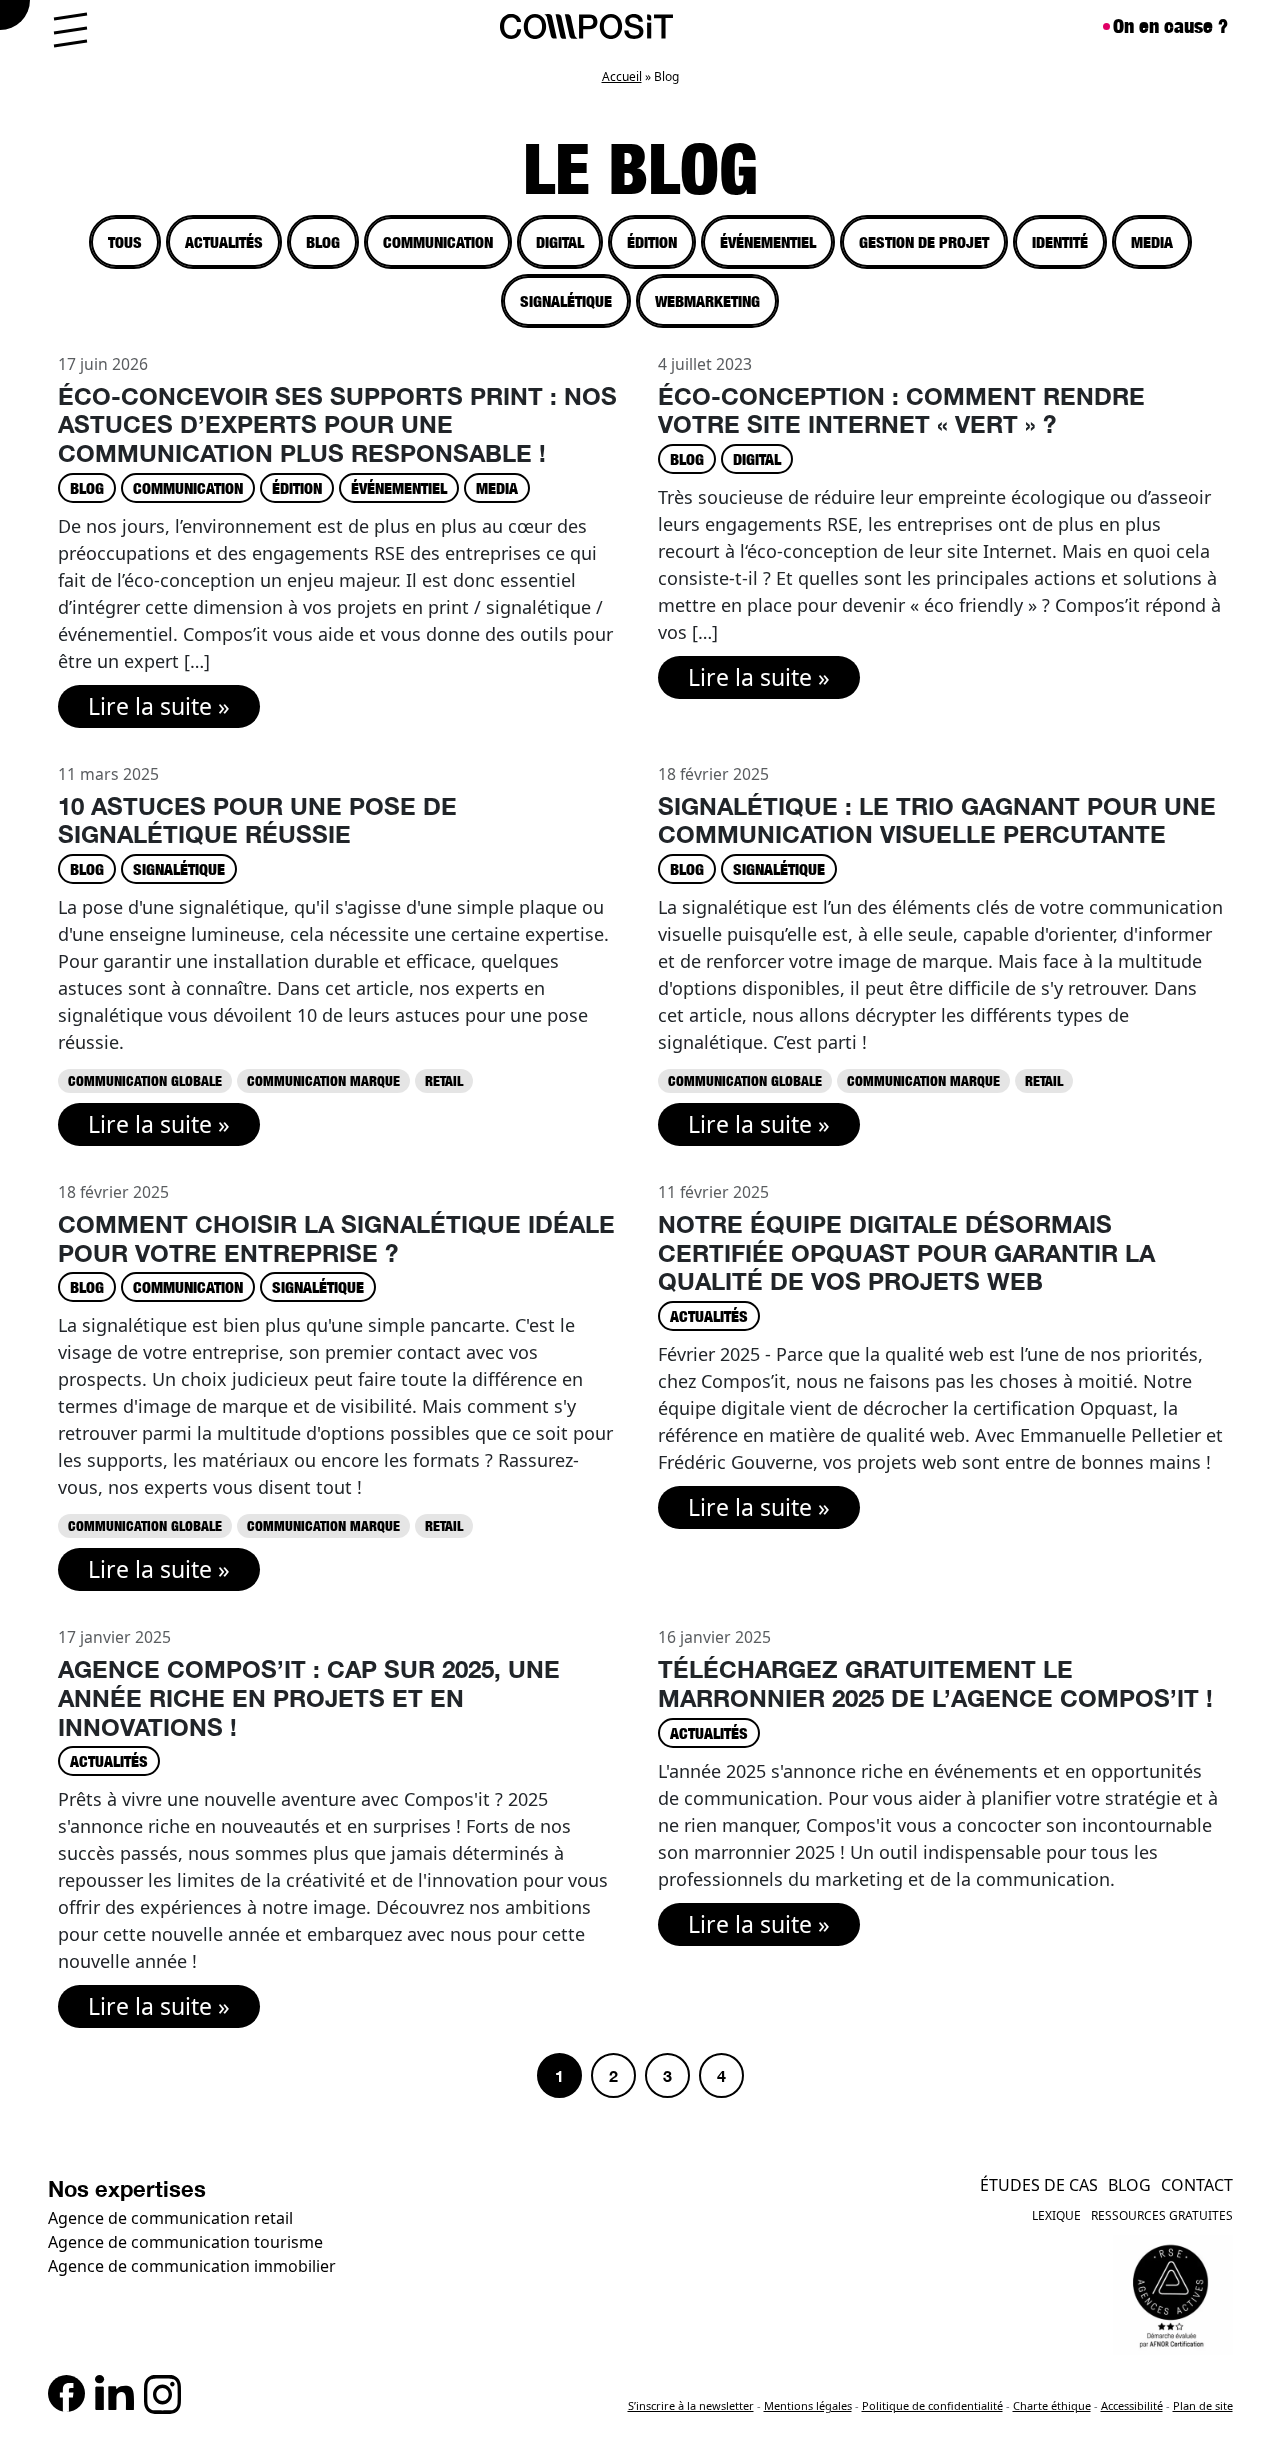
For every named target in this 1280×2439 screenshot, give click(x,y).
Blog (323, 242)
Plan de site (1203, 2405)
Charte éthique (1052, 2405)
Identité (1060, 242)
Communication (438, 242)
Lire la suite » (159, 706)
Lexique (1056, 2215)
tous (125, 242)
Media (1152, 242)
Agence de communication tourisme (185, 2242)
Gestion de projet (924, 242)
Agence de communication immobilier (192, 2266)
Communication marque (323, 1080)
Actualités (224, 242)
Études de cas (1039, 2185)
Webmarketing (707, 301)
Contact (1197, 2185)
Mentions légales (808, 2405)
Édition (652, 242)
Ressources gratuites (1162, 2215)
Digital (560, 242)
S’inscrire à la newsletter (691, 2405)
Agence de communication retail (170, 2218)
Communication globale (145, 1080)
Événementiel (768, 242)
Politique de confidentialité (932, 2405)
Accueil (622, 76)
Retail (444, 1080)
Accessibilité (1132, 2405)
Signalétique (566, 301)
